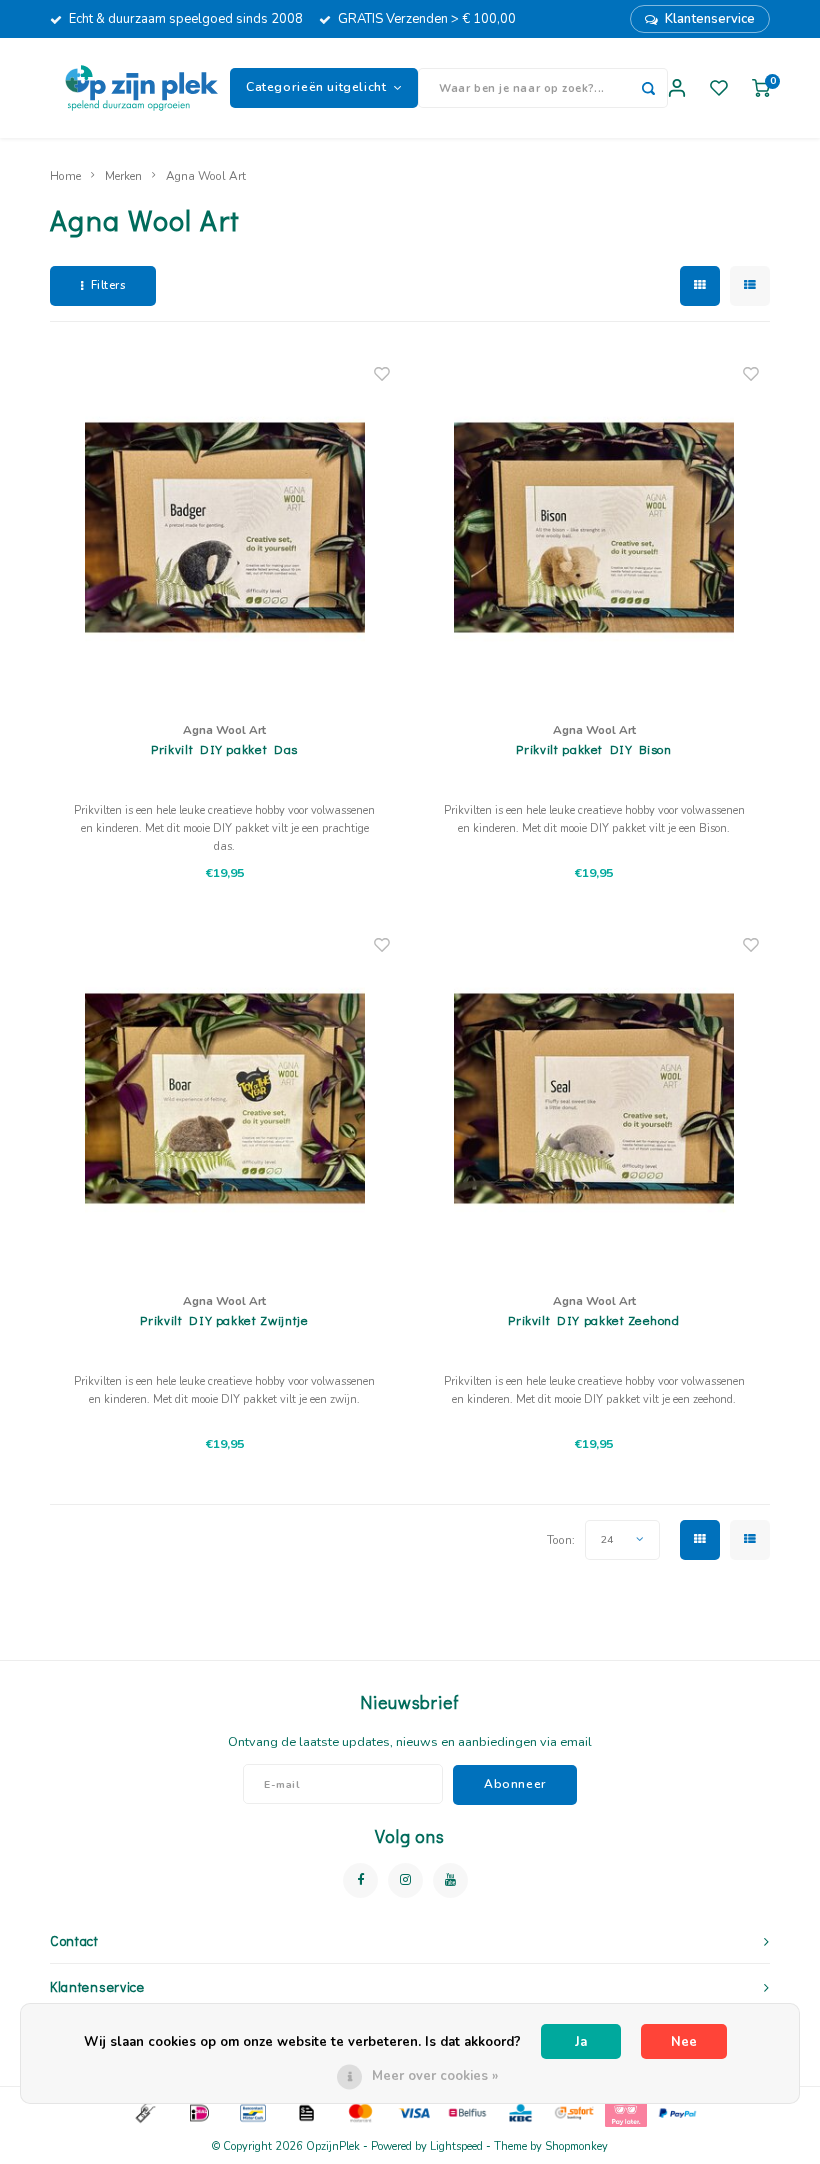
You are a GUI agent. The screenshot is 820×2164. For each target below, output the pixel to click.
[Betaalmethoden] (144, 2112)
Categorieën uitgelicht (316, 87)
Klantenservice (710, 19)
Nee (684, 2042)
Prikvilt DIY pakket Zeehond (594, 1319)
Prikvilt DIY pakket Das (224, 748)
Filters (108, 285)
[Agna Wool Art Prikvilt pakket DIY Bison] (594, 527)
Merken (123, 176)
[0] (761, 88)
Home (65, 176)
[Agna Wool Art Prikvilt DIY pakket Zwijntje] (225, 1098)
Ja (581, 2042)
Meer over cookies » (435, 2076)
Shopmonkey (576, 2146)
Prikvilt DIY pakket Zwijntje (224, 1319)
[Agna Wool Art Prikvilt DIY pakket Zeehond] (594, 1098)
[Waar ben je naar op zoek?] (648, 88)
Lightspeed (456, 2146)
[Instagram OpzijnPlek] (405, 1880)
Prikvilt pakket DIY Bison (593, 748)
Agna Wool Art (206, 176)
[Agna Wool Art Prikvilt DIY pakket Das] (225, 527)
